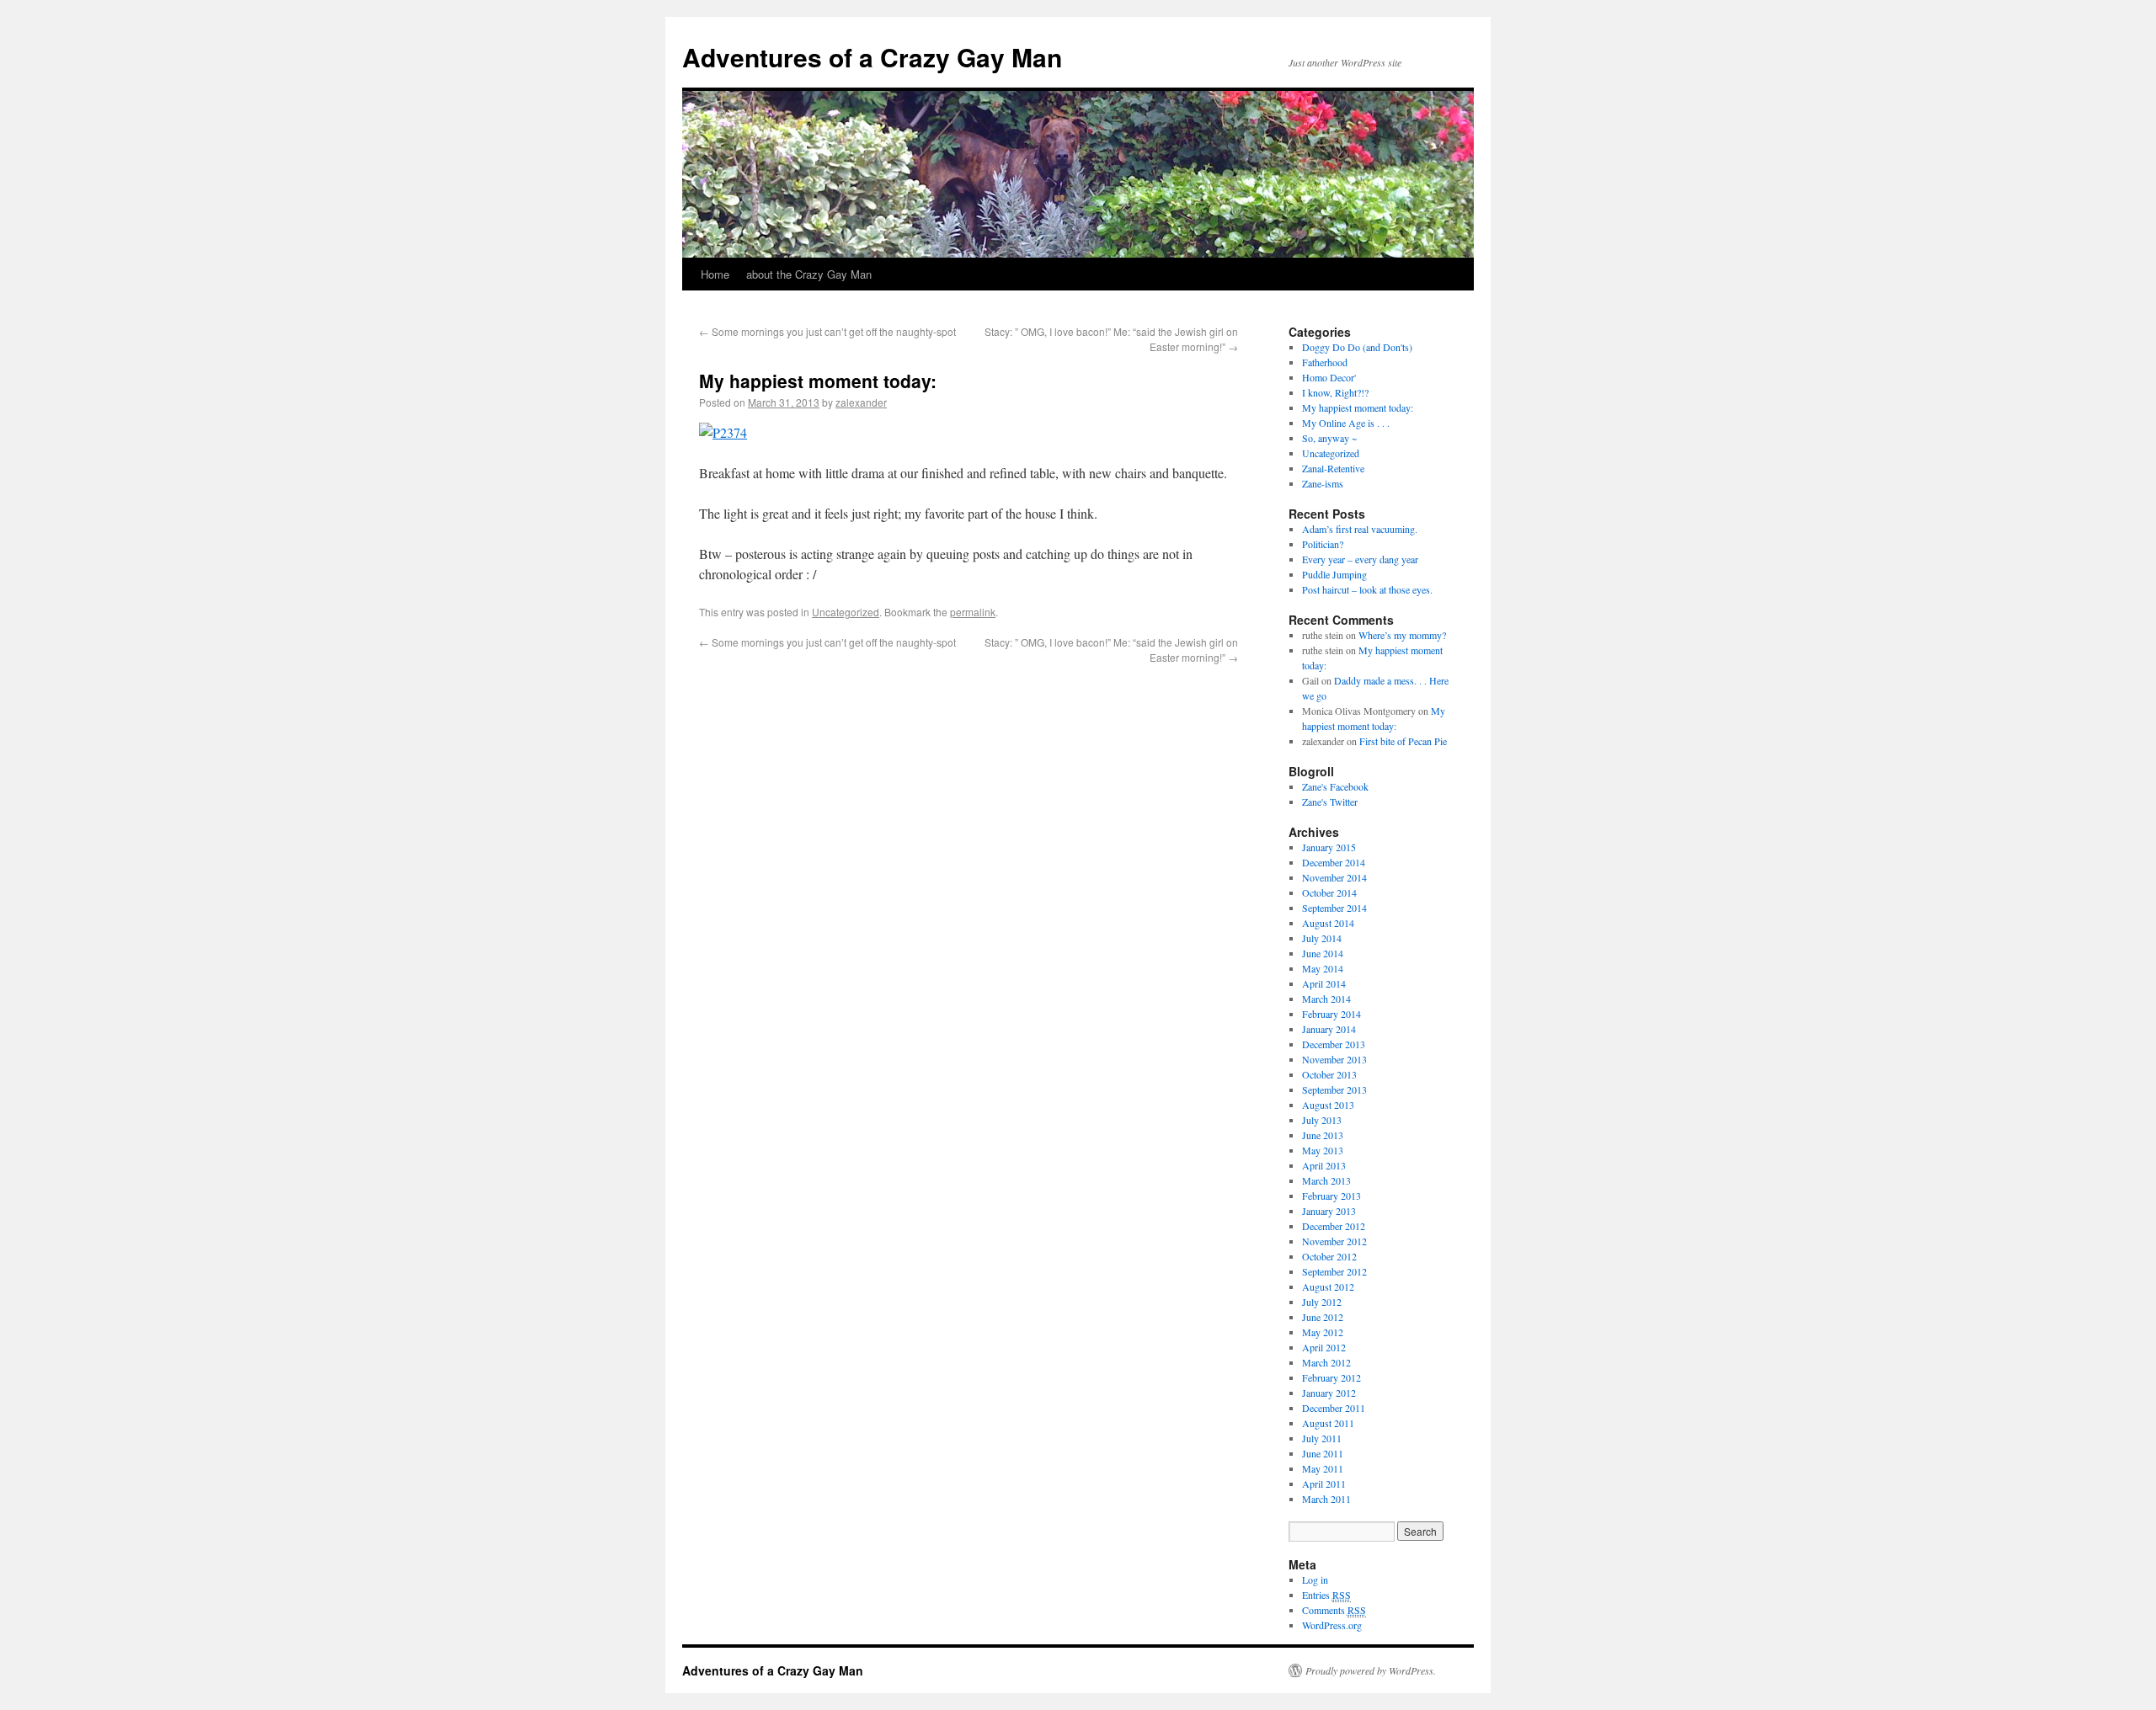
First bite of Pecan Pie (1403, 741)
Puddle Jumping (1334, 574)
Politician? (1323, 544)
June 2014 (1323, 953)
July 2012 (1322, 1302)
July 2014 (1322, 938)
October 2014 (1329, 892)
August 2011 (1328, 1423)
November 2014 (1334, 877)
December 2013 (1334, 1044)
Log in (1315, 1579)
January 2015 (1329, 847)
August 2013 (1328, 1105)
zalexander (861, 402)
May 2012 (1323, 1332)
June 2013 (1323, 1135)
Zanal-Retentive (1333, 468)
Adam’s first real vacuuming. (1360, 529)
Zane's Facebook (1335, 786)
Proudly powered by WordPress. (1371, 1670)
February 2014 (1331, 1014)
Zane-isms (1323, 483)
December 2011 (1334, 1408)
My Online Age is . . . (1346, 423)
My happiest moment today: (1358, 408)
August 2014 (1328, 923)
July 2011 (1322, 1438)
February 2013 (1331, 1196)
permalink (973, 612)
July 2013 (1322, 1120)
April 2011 (1324, 1484)
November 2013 (1334, 1059)
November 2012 (1334, 1241)
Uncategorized (846, 612)
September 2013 (1334, 1089)
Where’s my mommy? (1402, 635)
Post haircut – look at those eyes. (1367, 589)
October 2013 (1329, 1074)
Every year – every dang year (1360, 559)
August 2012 (1328, 1286)
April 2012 (1324, 1347)
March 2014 (1326, 999)
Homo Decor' (1329, 377)
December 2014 (1334, 862)
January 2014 (1329, 1029)
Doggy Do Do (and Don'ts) (1357, 347)
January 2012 (1329, 1393)
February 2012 (1331, 1377)
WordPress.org (1332, 1625)
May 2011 (1323, 1468)
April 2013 (1324, 1165)
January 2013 (1329, 1211)
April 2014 (1324, 983)
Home (715, 274)
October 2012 (1329, 1256)
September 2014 (1334, 908)
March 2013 (1326, 1180)
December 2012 (1334, 1226)
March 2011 (1326, 1499)
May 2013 (1323, 1150)
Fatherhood (1325, 362)
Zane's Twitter (1330, 802)
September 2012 (1334, 1271)
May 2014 (1323, 968)
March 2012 (1326, 1362)
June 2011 (1323, 1453)
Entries (1326, 1595)
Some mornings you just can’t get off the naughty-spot (827, 331)
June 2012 (1323, 1317)
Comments (1334, 1610)
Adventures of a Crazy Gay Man (872, 57)
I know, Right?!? (1335, 392)
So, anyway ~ (1329, 438)
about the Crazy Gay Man (809, 274)
